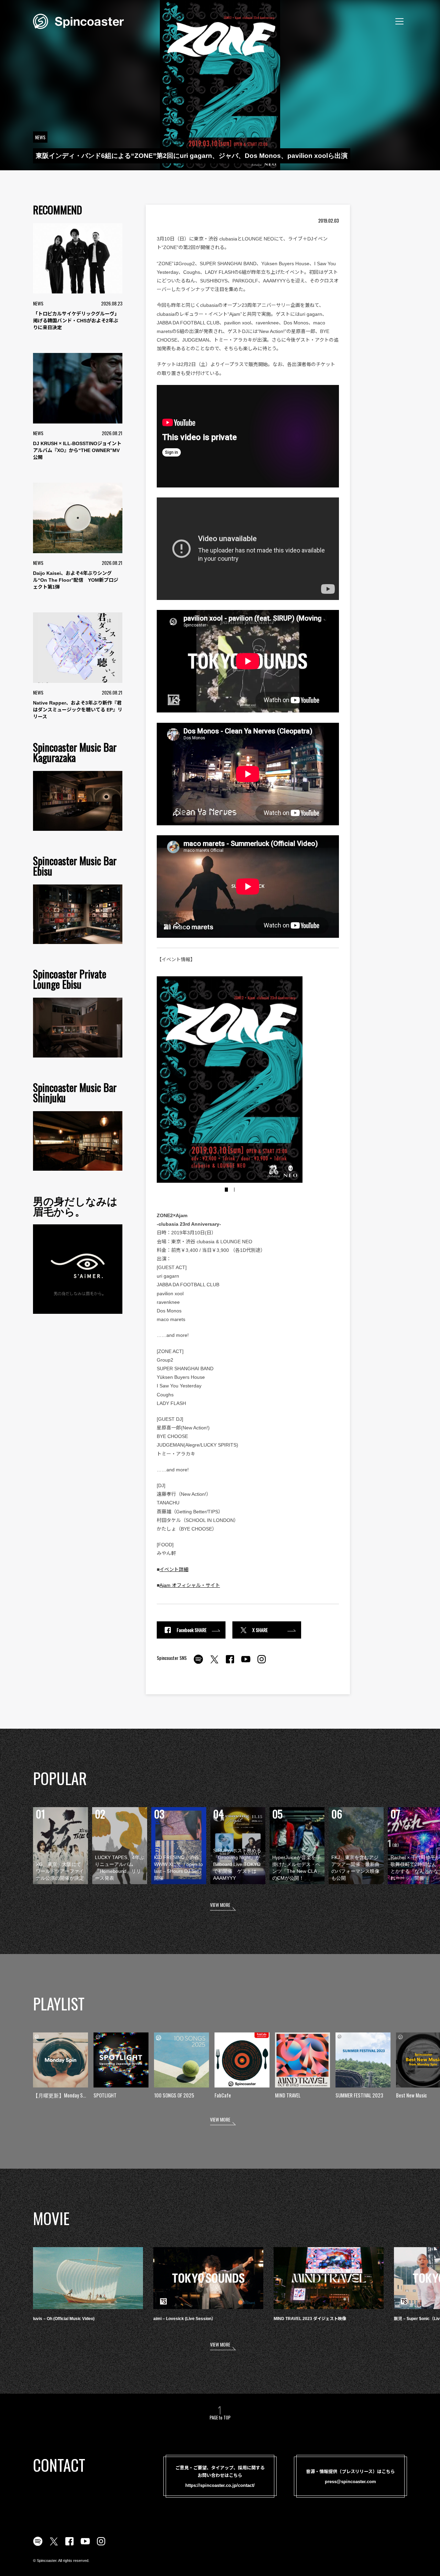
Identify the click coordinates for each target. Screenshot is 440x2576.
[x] (214, 1663)
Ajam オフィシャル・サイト (190, 1585)
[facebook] (230, 1663)
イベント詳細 (174, 1569)
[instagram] (262, 1663)
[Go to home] (78, 21)
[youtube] (246, 1663)
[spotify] (198, 1663)
